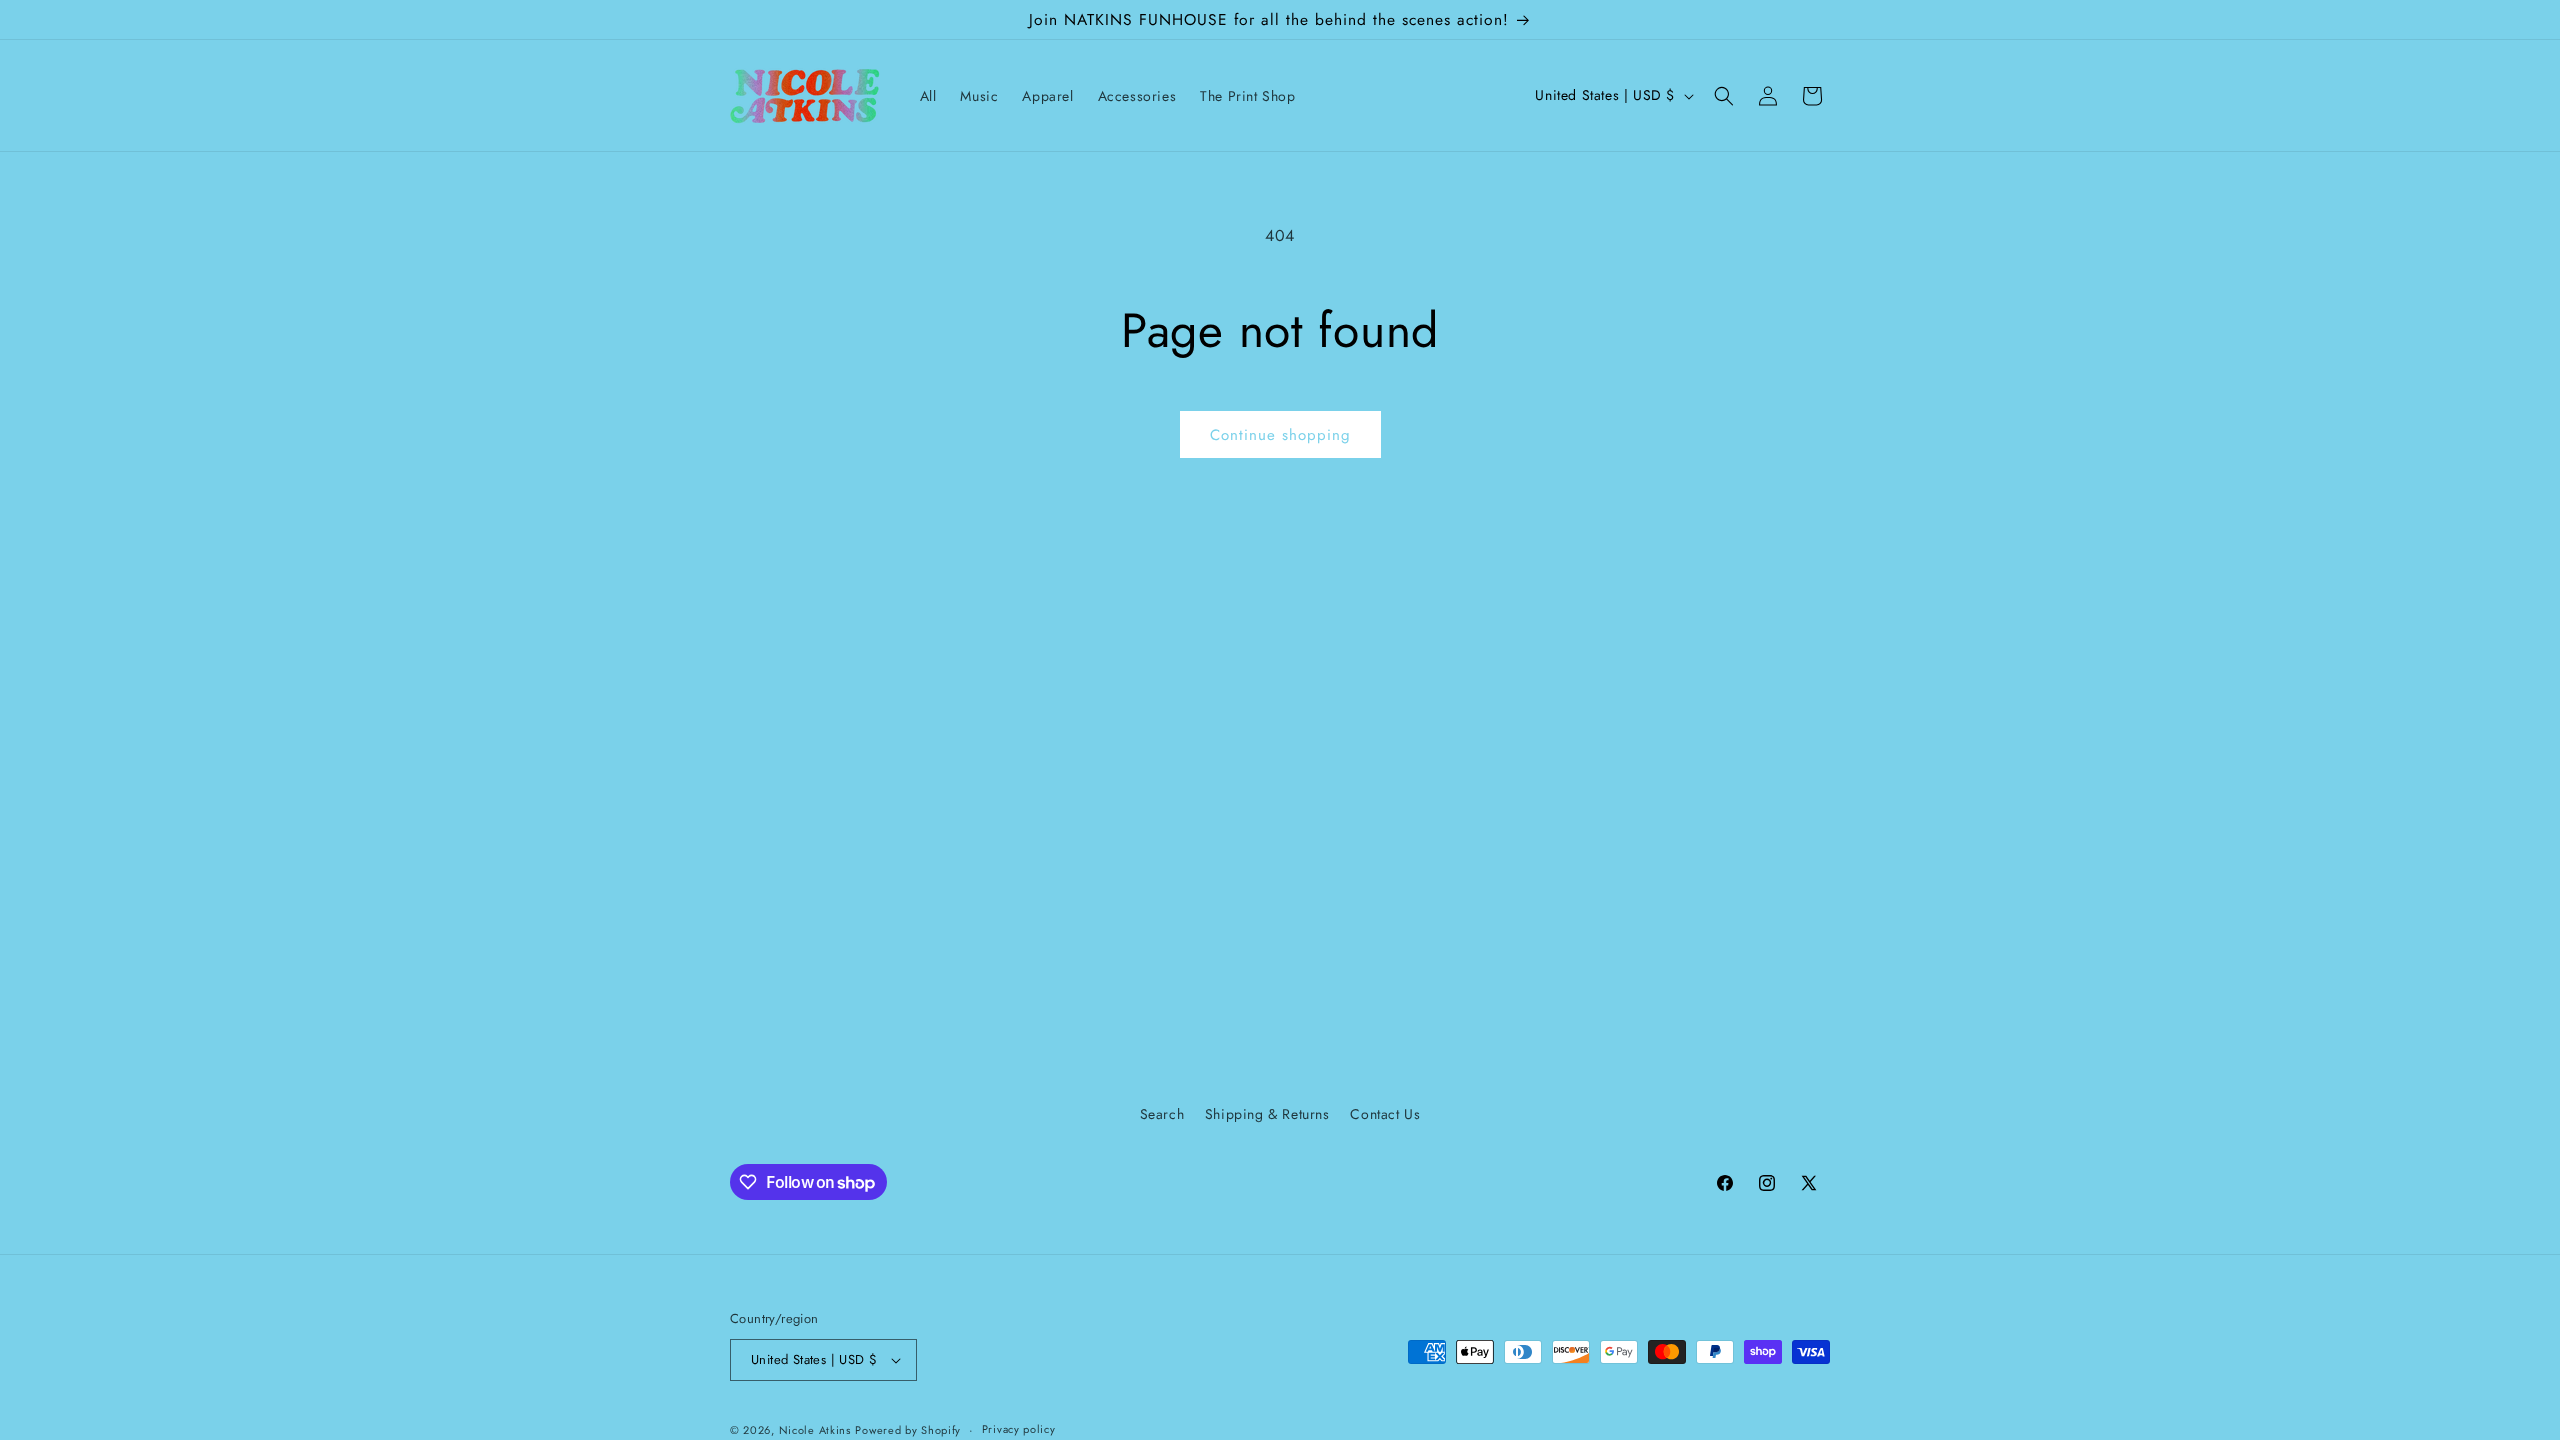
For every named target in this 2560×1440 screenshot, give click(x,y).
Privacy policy (1019, 1429)
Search (1162, 1114)
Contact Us (1385, 1114)
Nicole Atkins (815, 1430)
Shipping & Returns (1267, 1114)
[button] (1724, 96)
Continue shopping (1280, 435)
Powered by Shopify (908, 1430)
